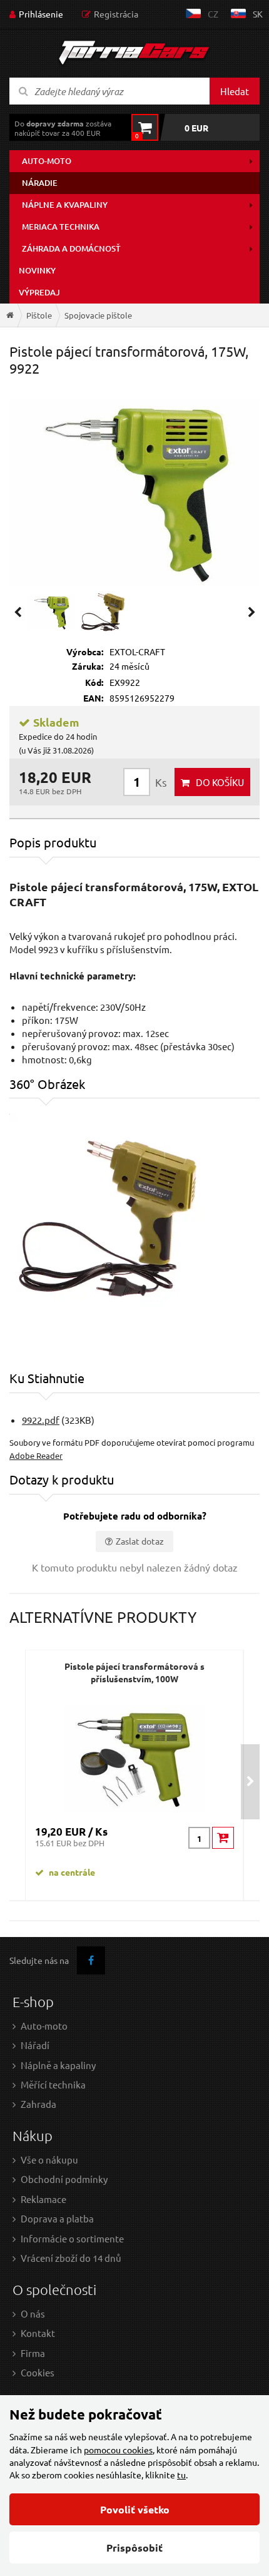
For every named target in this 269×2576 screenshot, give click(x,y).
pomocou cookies (118, 2450)
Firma (33, 2353)
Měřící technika (53, 2084)
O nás (33, 2313)
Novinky (37, 270)
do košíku (220, 782)
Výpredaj (39, 292)
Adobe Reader (36, 1455)
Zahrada (38, 2104)
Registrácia (116, 14)
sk (258, 14)
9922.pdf (41, 1420)
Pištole (39, 315)
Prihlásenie (41, 14)
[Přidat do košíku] (223, 1838)
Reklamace (43, 2199)
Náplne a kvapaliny (65, 205)
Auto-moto (47, 161)
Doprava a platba (57, 2218)
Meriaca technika (61, 227)
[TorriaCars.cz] (10, 315)
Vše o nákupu (49, 2159)
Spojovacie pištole (98, 315)
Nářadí (35, 2045)
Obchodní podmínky (64, 2179)
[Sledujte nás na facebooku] (91, 1960)
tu (181, 2475)
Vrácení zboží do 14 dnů (71, 2258)
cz (213, 14)
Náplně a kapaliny (58, 2065)
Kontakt (38, 2333)
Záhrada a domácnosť (71, 248)
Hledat (235, 91)
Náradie (40, 183)
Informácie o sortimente (72, 2238)
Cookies (38, 2372)
